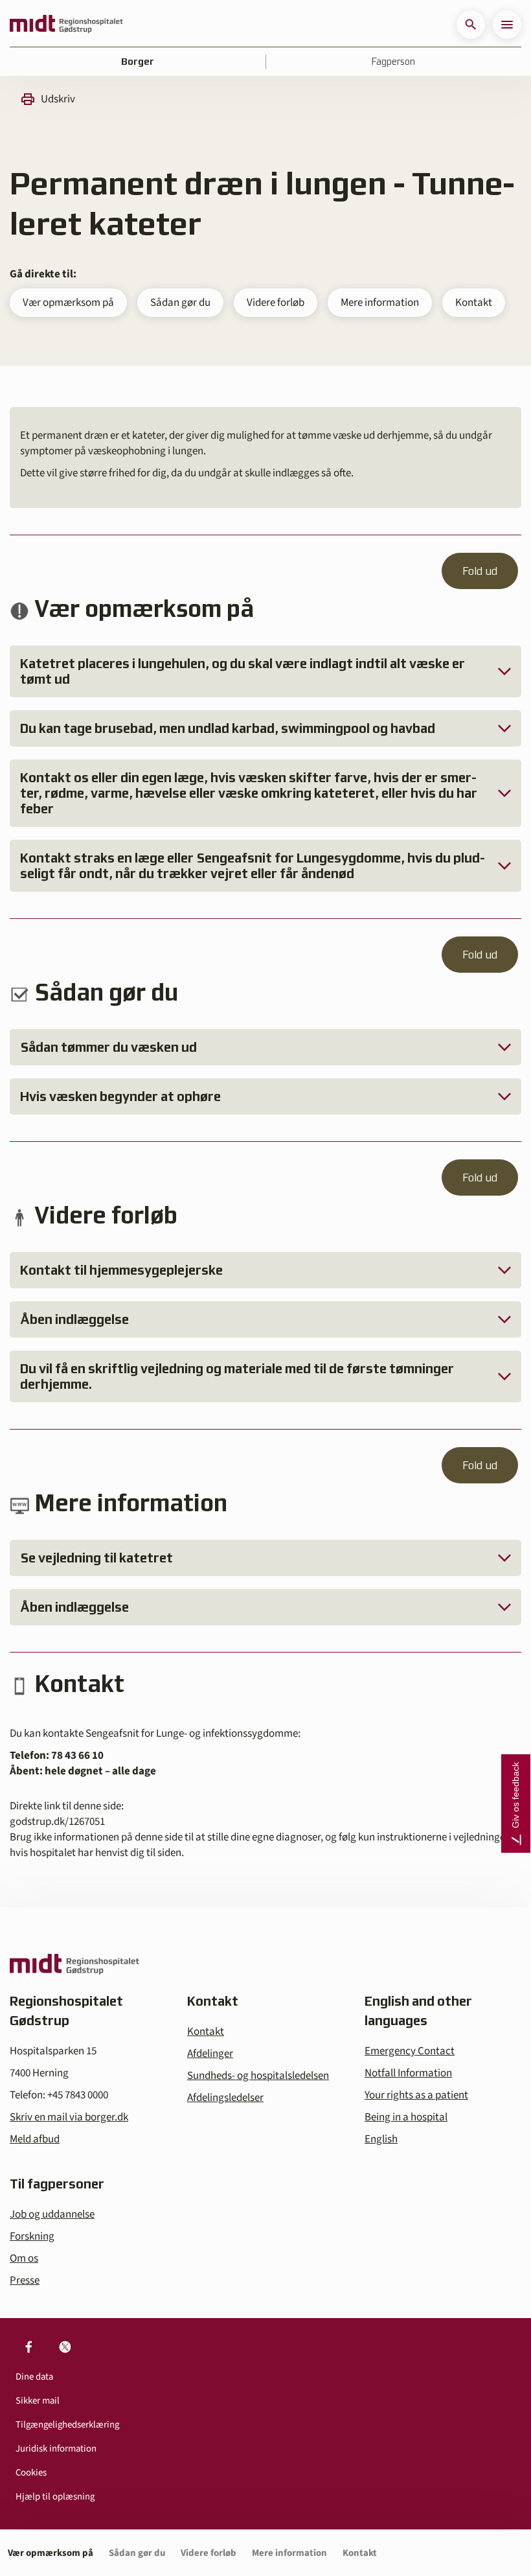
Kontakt (474, 303)
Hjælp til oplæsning (55, 2497)
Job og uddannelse (52, 2214)
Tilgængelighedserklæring (67, 2425)
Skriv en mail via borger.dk (69, 2117)
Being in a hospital (406, 2117)
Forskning (32, 2236)
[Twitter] (65, 2347)
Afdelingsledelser (225, 2098)
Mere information (380, 303)
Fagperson (393, 62)
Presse (25, 2280)
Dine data (34, 2377)
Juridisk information (56, 2449)
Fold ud (480, 571)
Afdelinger (210, 2054)
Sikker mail (38, 2401)
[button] (471, 25)
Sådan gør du (180, 303)
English (381, 2139)
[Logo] (66, 25)
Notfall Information (408, 2073)
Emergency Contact (410, 2051)
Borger (138, 62)
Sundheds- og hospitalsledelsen (258, 2076)
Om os (24, 2258)
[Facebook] (28, 2347)
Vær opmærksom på (68, 303)
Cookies (31, 2473)
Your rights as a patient (416, 2095)
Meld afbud (35, 2139)
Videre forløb (276, 303)
